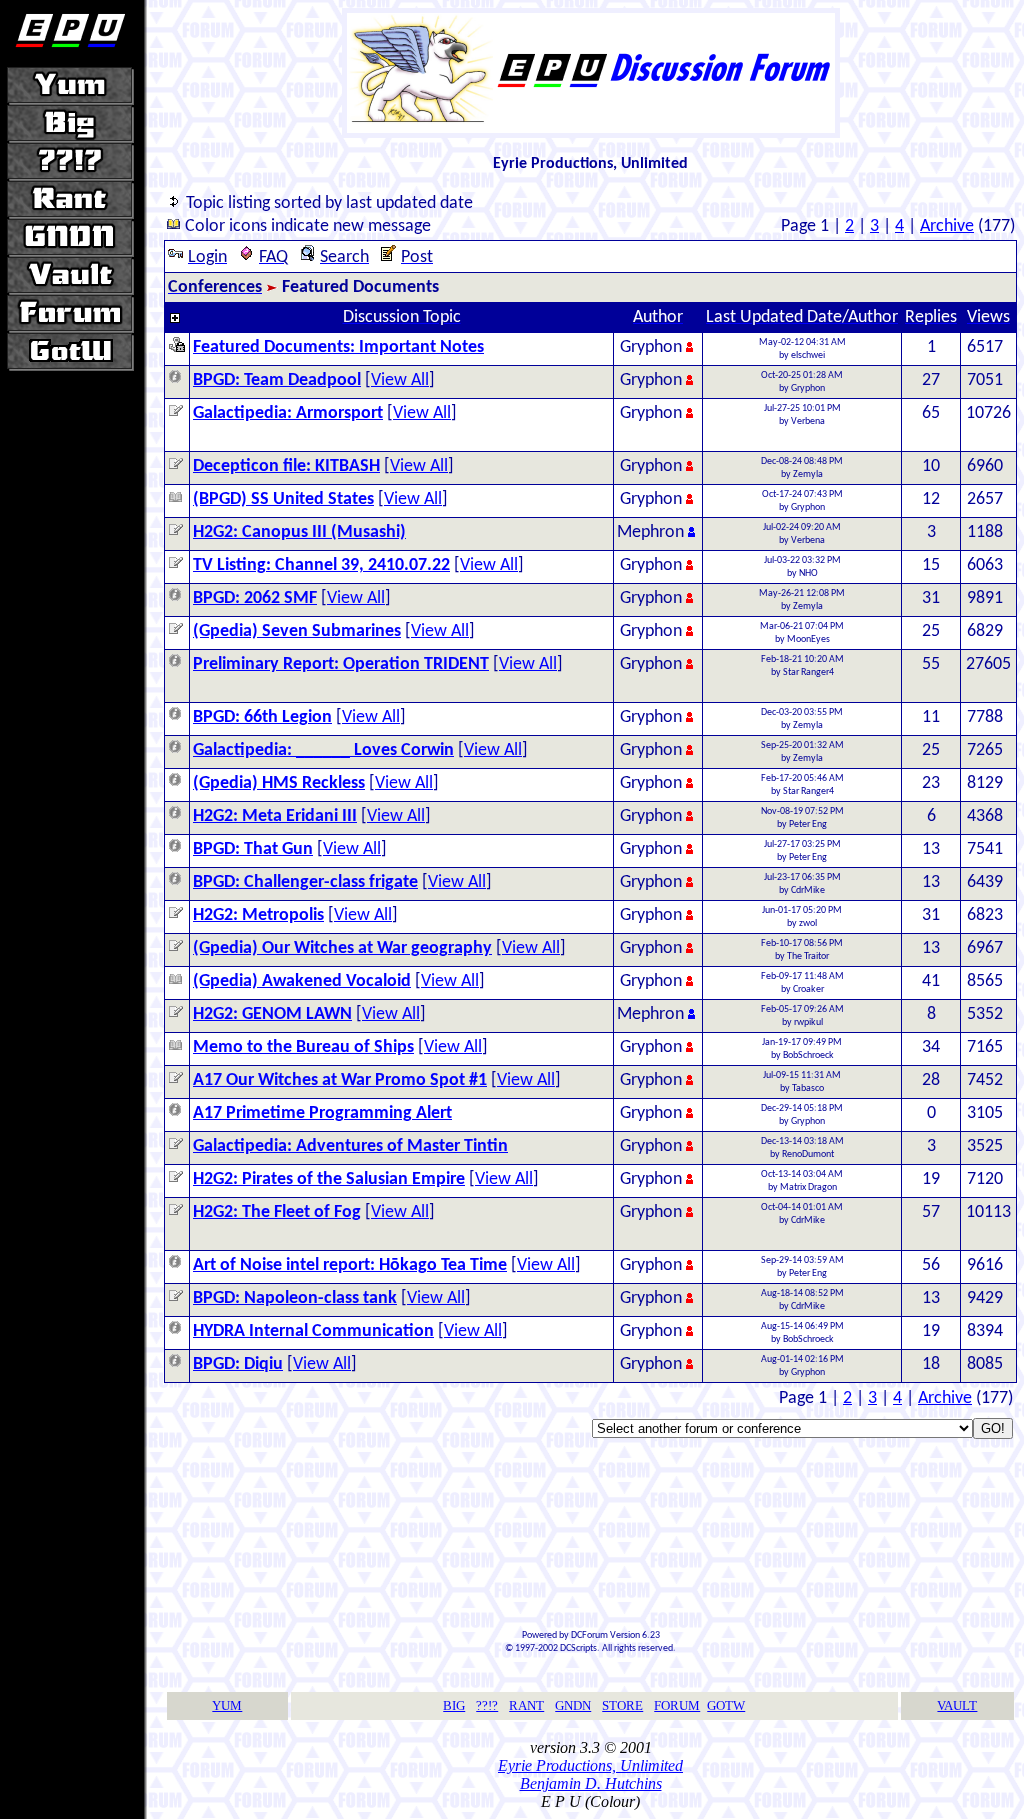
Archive (947, 226)
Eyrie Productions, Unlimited (590, 1765)
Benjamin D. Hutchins (591, 1783)
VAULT (957, 1705)
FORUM (677, 1705)
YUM (227, 1705)
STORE (622, 1705)
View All (400, 380)
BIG (454, 1705)
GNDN (573, 1705)
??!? (487, 1705)
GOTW (726, 1705)
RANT (526, 1705)
